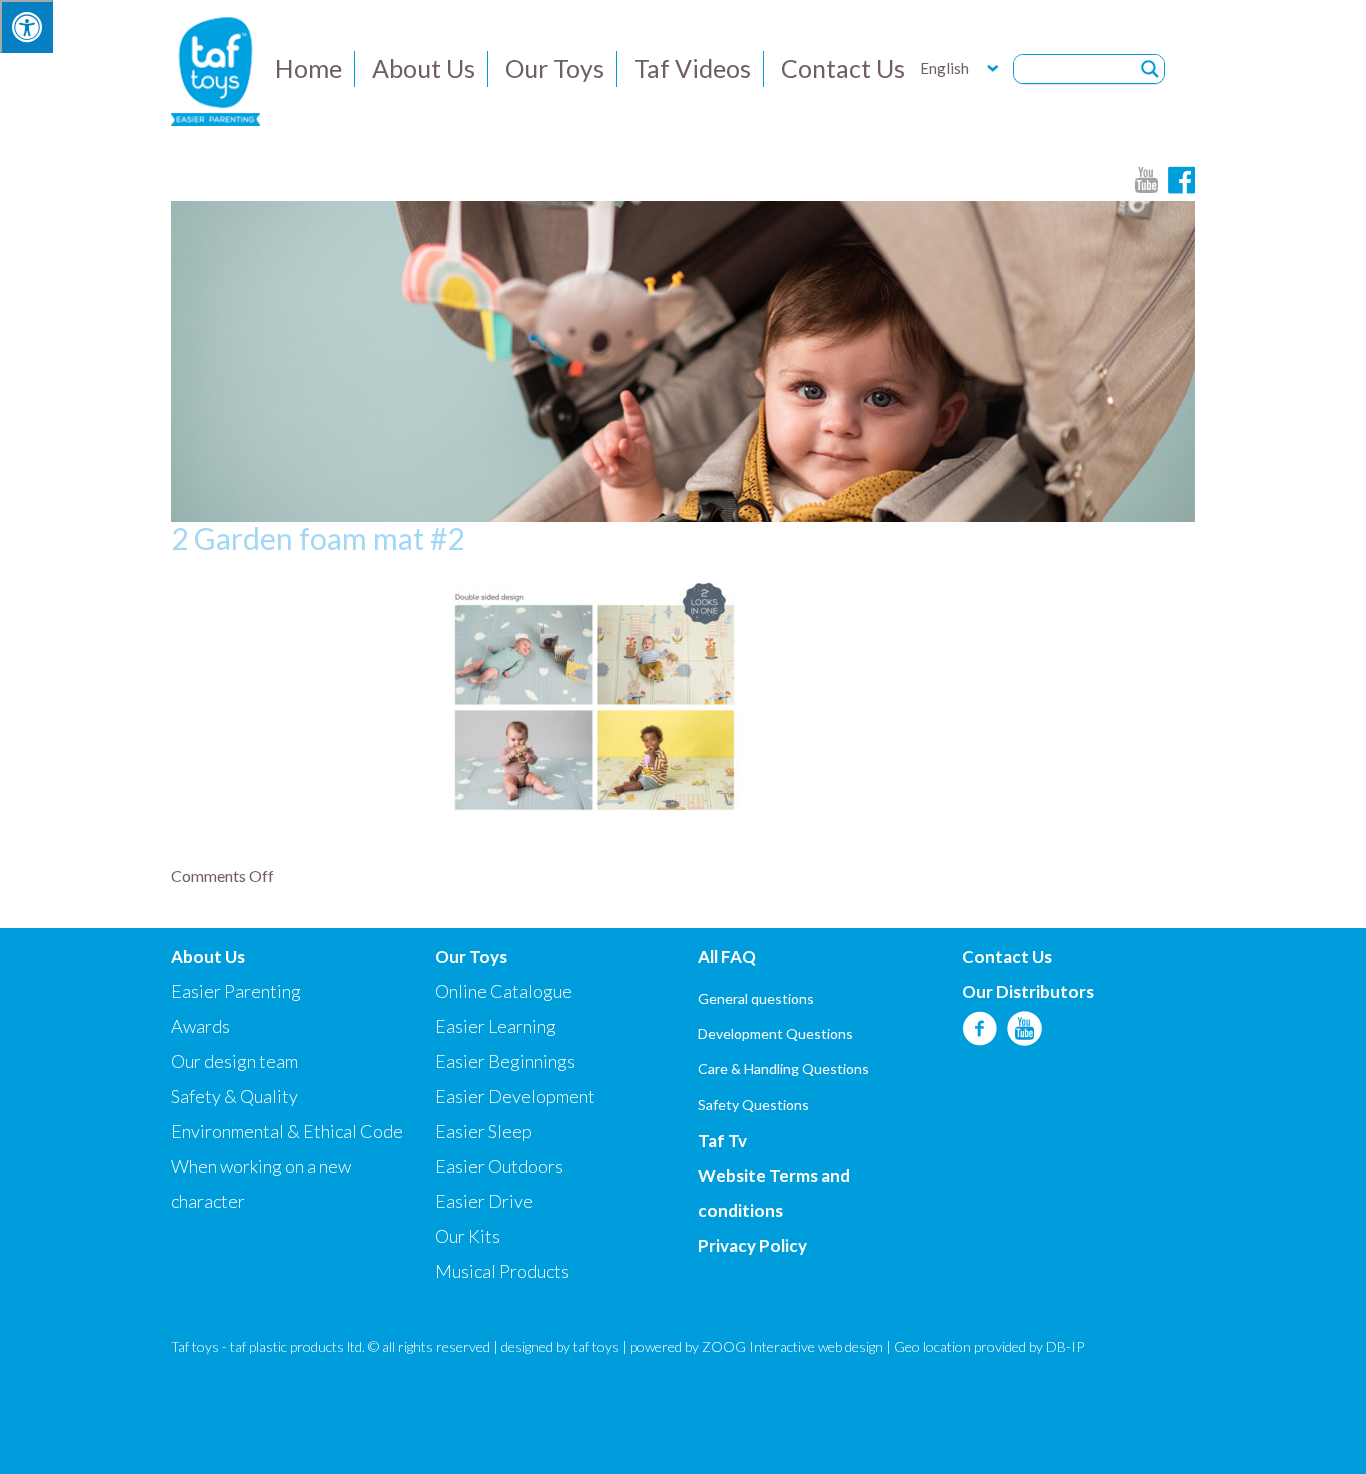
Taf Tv (722, 1140)
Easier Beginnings (505, 1061)
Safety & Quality (234, 1096)
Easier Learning (495, 1026)
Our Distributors (1028, 991)
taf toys (596, 1346)
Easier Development (515, 1096)
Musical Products (502, 1271)
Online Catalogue (503, 991)
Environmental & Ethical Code (287, 1131)
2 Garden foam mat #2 (317, 538)
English (944, 68)
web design (850, 1346)
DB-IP (1065, 1346)
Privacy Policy (752, 1245)
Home (308, 68)
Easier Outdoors (499, 1166)
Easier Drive (484, 1201)
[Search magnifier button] (1150, 69)
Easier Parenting (236, 991)
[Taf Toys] (215, 69)
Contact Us (843, 68)
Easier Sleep (483, 1131)
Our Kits (467, 1236)
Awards (200, 1026)
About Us (423, 68)
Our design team (234, 1061)
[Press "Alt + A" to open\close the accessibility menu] (26, 26)
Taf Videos (692, 68)
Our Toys (554, 68)
